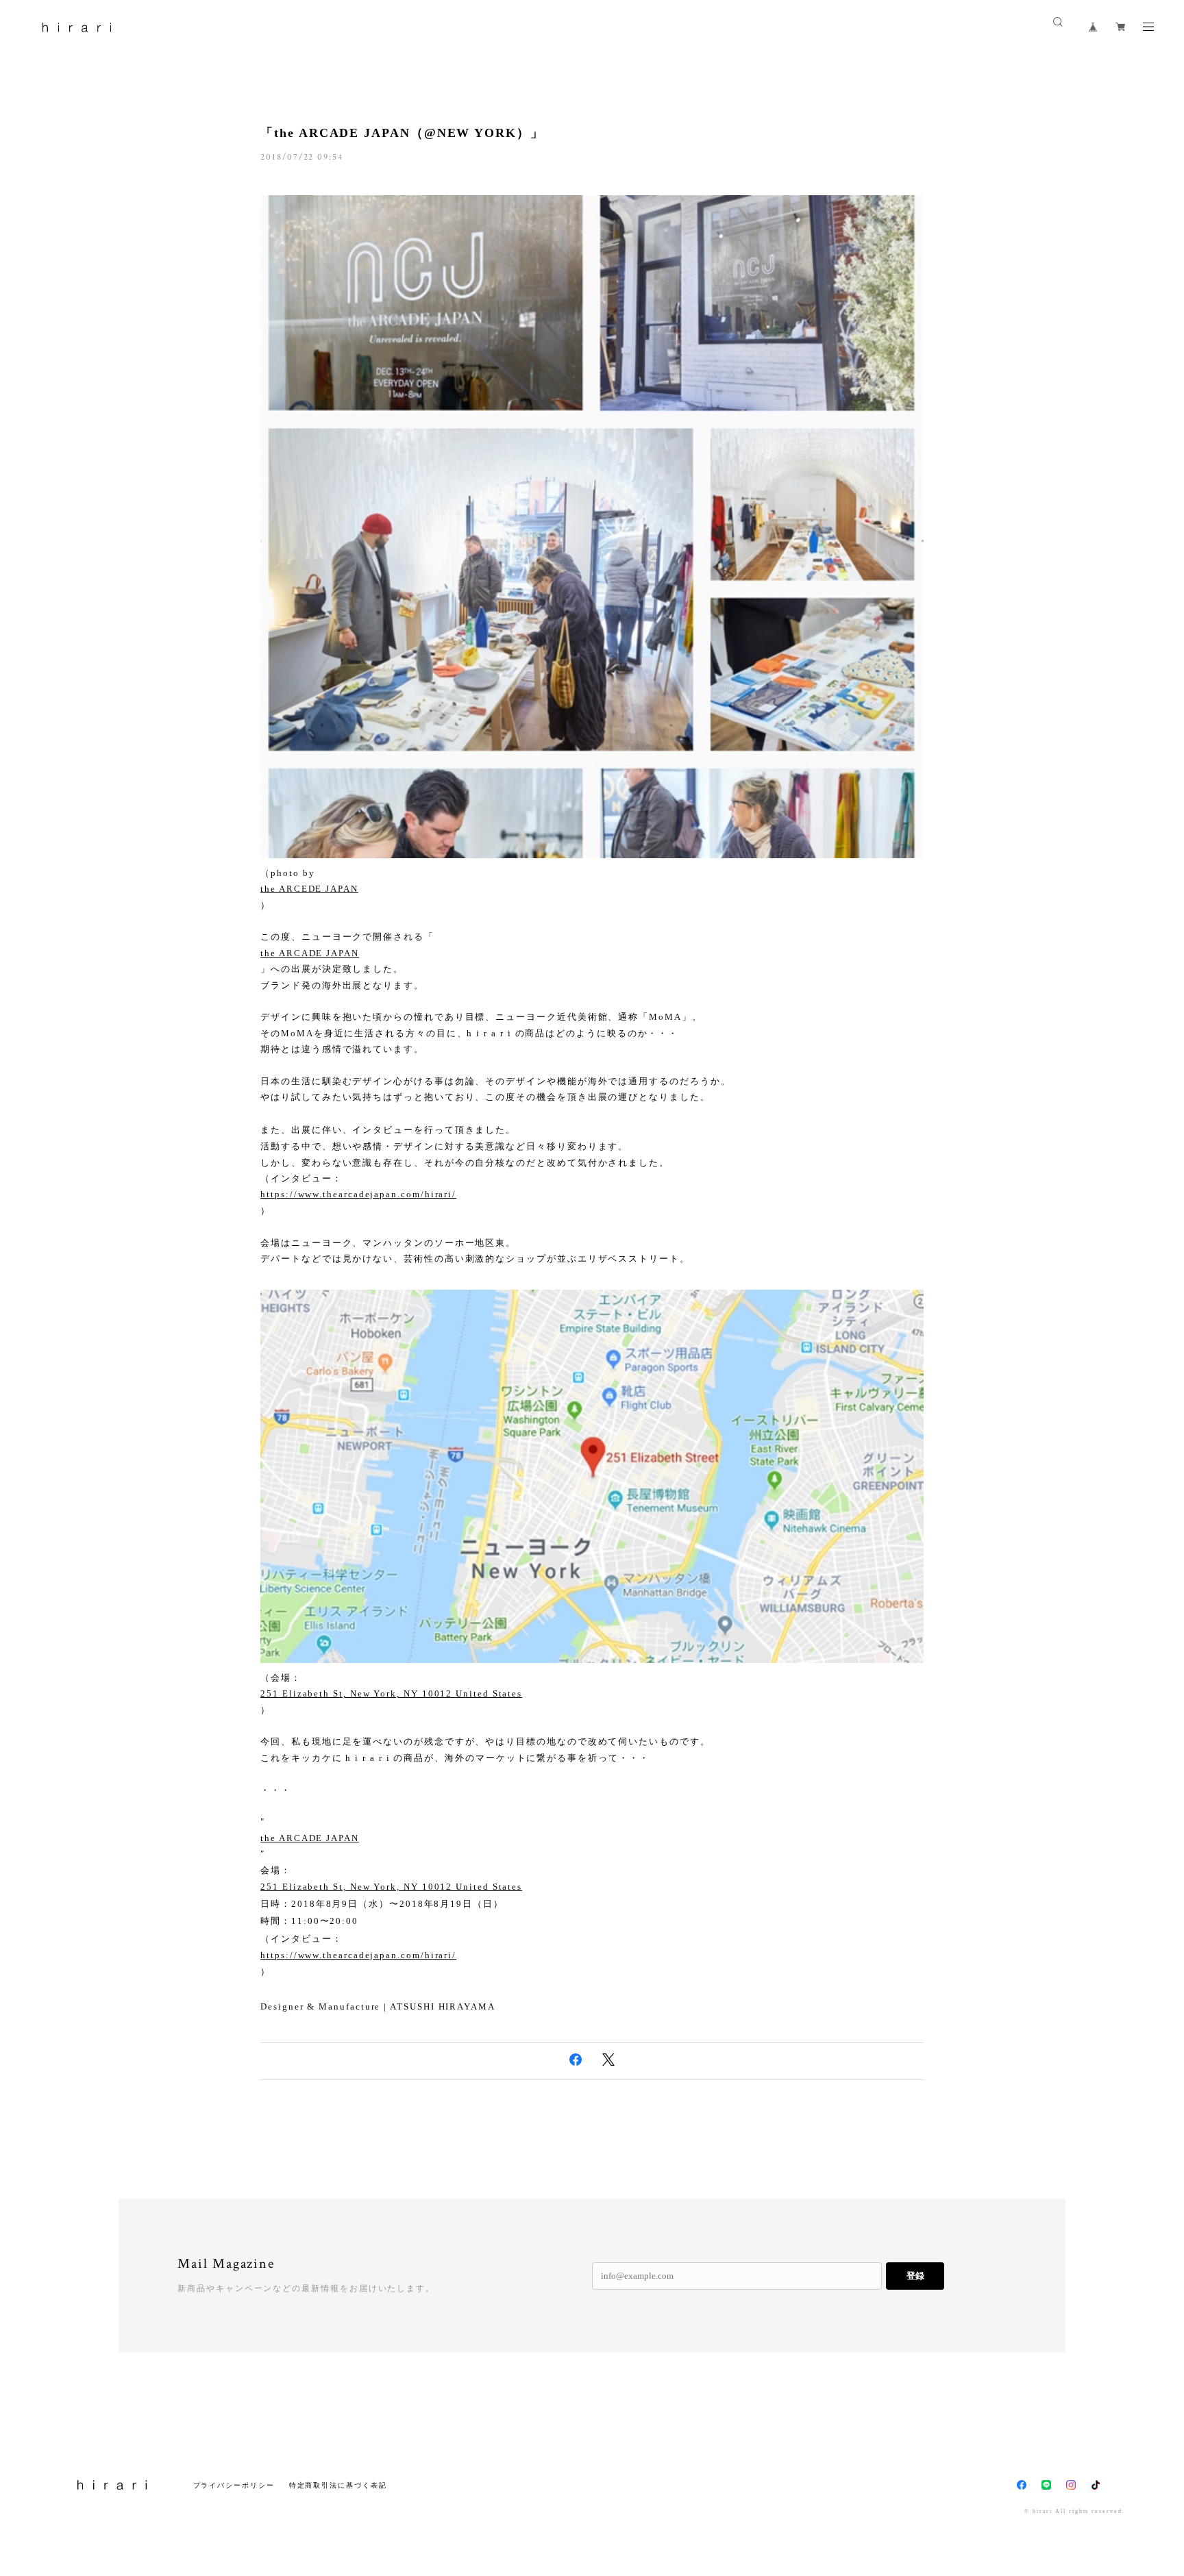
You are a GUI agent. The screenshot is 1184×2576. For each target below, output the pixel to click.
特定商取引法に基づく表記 (338, 2485)
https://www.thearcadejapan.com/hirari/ (358, 1194)
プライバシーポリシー (234, 2485)
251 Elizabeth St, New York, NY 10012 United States (391, 1693)
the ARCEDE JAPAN (309, 889)
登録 (915, 2276)
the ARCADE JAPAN (310, 953)
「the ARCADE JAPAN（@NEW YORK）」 (402, 133)
